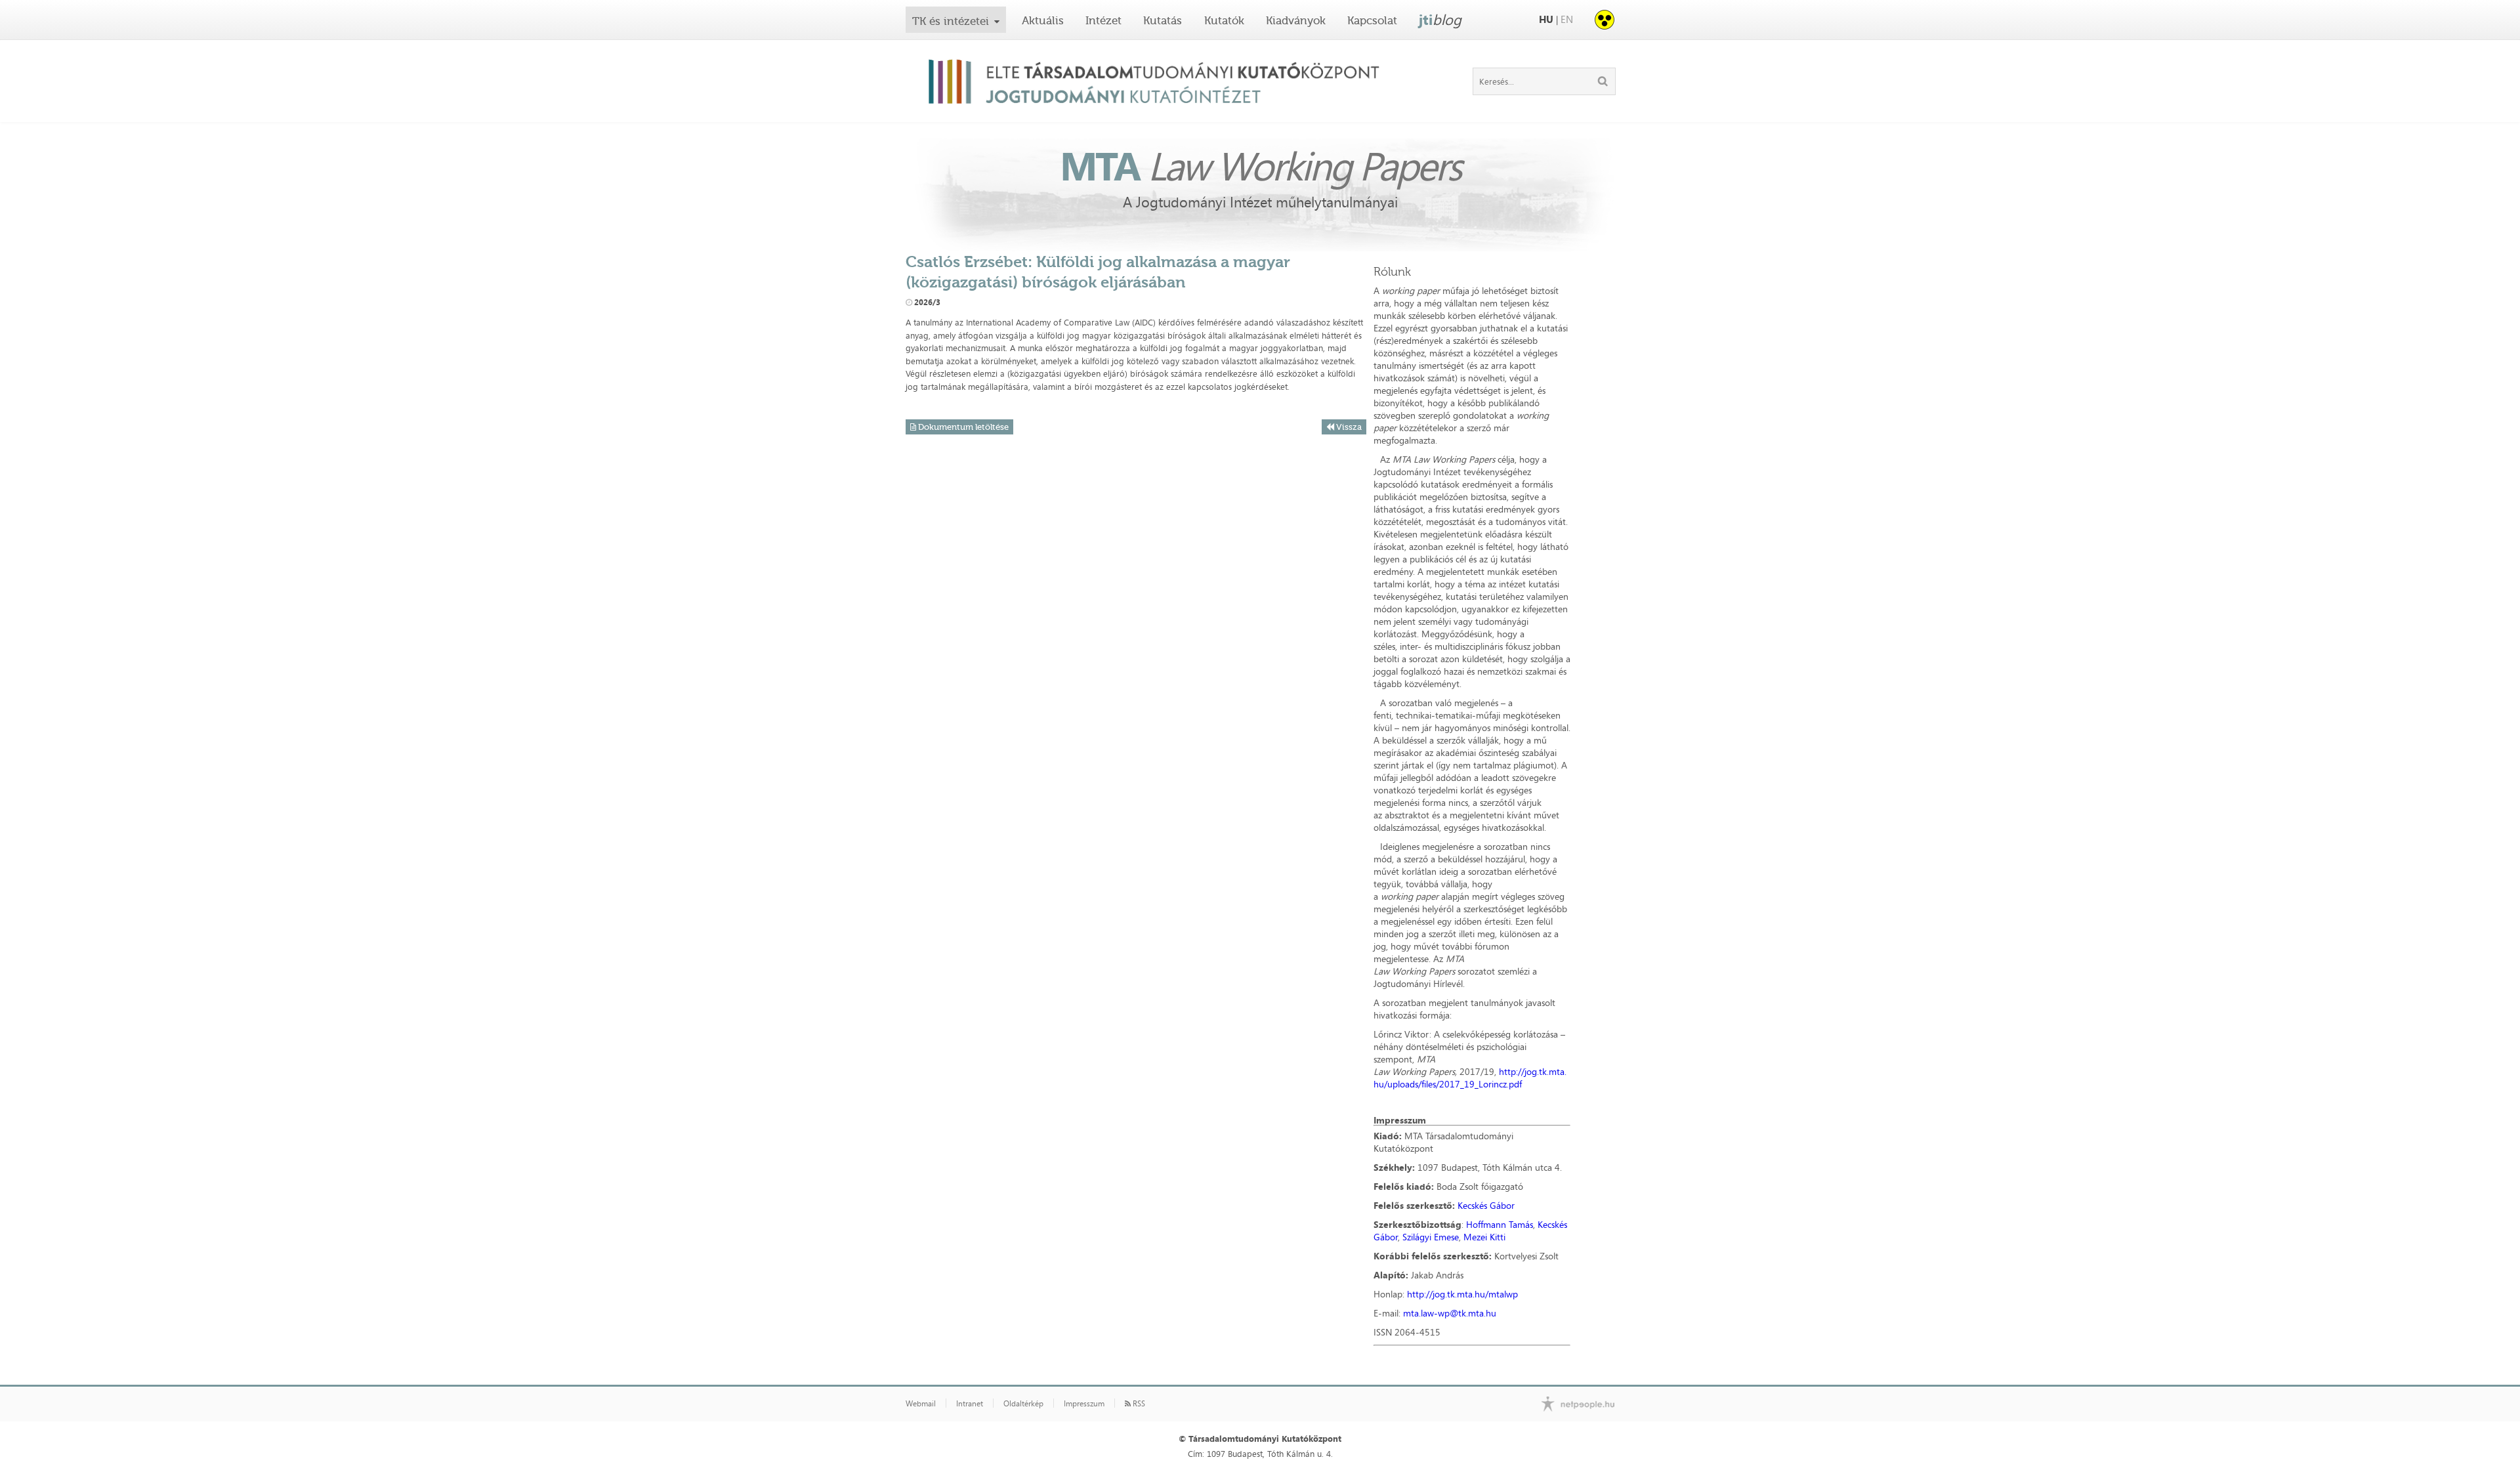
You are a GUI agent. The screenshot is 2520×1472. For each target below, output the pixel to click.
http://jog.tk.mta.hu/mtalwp (1462, 1294)
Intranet (970, 1404)
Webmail (921, 1404)
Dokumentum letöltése (962, 427)
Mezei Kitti (1484, 1237)
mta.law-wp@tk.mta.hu (1450, 1313)
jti (1440, 20)
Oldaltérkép (1023, 1404)
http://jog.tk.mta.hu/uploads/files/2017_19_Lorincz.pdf (1470, 1078)
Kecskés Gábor (1486, 1205)
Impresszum (1084, 1404)
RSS (1138, 1404)
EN (1567, 19)
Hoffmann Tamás (1500, 1224)
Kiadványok (1296, 20)
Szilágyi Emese (1431, 1237)
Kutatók (1224, 20)
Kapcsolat (1372, 20)
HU (1546, 19)
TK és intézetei (951, 21)
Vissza (1348, 427)
